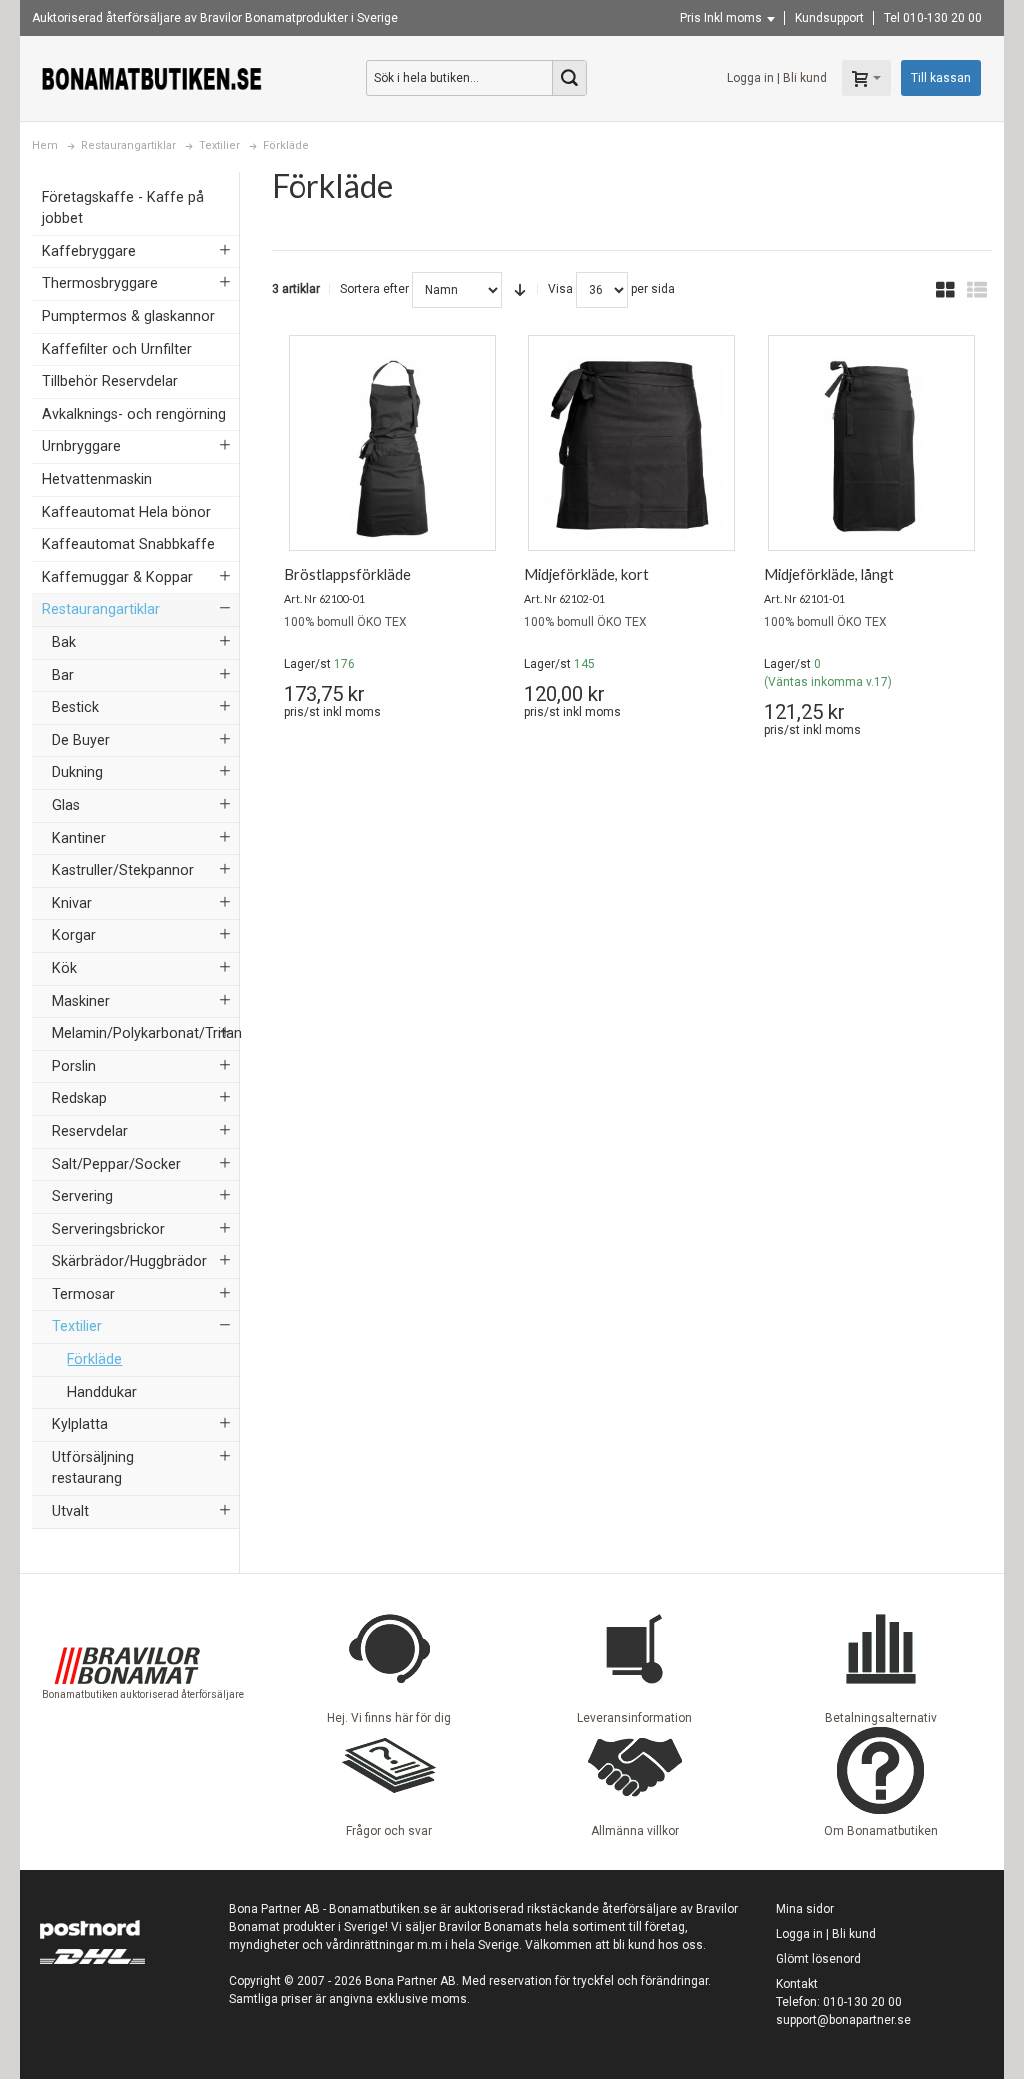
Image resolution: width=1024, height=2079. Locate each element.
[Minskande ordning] (520, 290)
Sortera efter (374, 289)
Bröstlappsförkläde (347, 574)
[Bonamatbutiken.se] (152, 78)
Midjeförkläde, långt (829, 574)
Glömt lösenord (818, 1959)
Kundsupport (829, 18)
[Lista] (977, 290)
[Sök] (569, 78)
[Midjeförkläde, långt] (871, 448)
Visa (560, 289)
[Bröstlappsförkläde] (392, 448)
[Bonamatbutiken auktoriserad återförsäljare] (127, 1613)
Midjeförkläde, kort (586, 574)
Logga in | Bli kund (777, 78)
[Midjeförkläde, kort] (631, 448)
